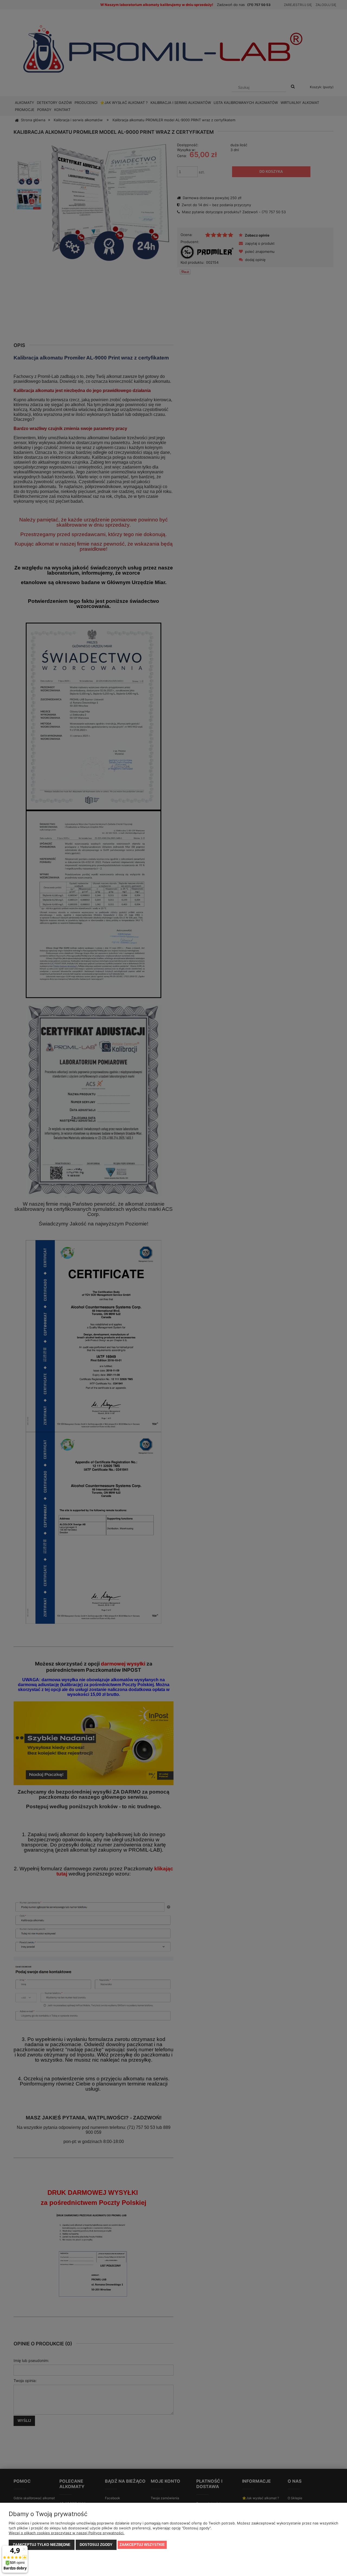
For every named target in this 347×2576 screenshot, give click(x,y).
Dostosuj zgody (96, 2545)
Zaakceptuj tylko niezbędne (42, 2545)
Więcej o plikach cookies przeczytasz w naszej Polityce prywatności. (67, 2533)
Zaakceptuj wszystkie (142, 2545)
